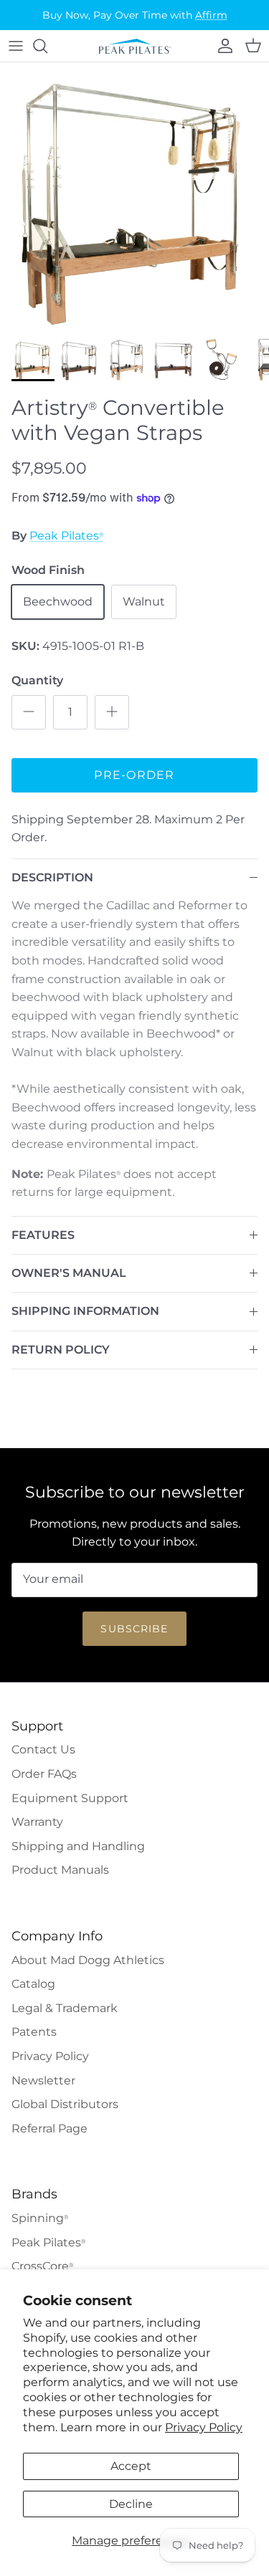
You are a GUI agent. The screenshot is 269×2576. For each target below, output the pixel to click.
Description (52, 877)
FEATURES (43, 1235)
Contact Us (43, 1749)
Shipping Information (85, 1311)
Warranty (37, 1822)
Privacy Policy (204, 2427)
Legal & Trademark (65, 2008)
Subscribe (134, 1629)
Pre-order (134, 775)
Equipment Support (70, 1798)
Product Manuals (60, 1870)
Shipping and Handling (78, 1846)
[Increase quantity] (112, 712)
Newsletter (43, 2081)
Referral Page (49, 2129)
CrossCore (42, 2266)
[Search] (47, 46)
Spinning (40, 2218)
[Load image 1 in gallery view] (134, 197)
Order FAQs (44, 1774)
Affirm (211, 15)
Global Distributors (65, 2104)
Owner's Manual (69, 1273)
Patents (34, 2032)
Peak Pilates (66, 536)
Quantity (37, 680)
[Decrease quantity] (29, 712)
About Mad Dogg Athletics (88, 1960)
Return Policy (61, 1350)
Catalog (33, 1984)
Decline (131, 2504)
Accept (131, 2466)
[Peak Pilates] (135, 46)
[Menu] (16, 46)
